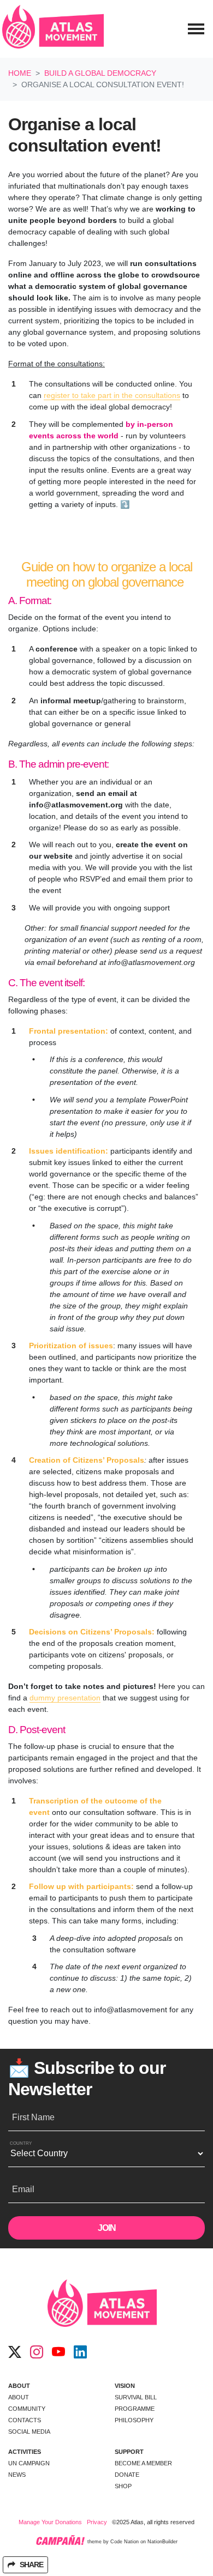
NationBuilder (162, 2542)
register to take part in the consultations (112, 395)
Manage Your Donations (50, 2522)
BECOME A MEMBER (143, 2463)
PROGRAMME (135, 2409)
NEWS (17, 2475)
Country (21, 2143)
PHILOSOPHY (134, 2420)
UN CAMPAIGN (29, 2463)
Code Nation (125, 2542)
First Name (33, 2117)
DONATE (127, 2475)
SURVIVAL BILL (136, 2397)
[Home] (53, 29)
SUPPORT (129, 2452)
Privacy (97, 2522)
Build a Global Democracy (100, 73)
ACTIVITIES (25, 2452)
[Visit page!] (15, 2352)
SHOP (123, 2486)
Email (23, 2189)
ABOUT (19, 2386)
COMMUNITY (27, 2409)
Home (20, 73)
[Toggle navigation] (196, 29)
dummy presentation (65, 1698)
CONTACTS (25, 2420)
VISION (125, 2386)
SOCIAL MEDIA (29, 2432)
